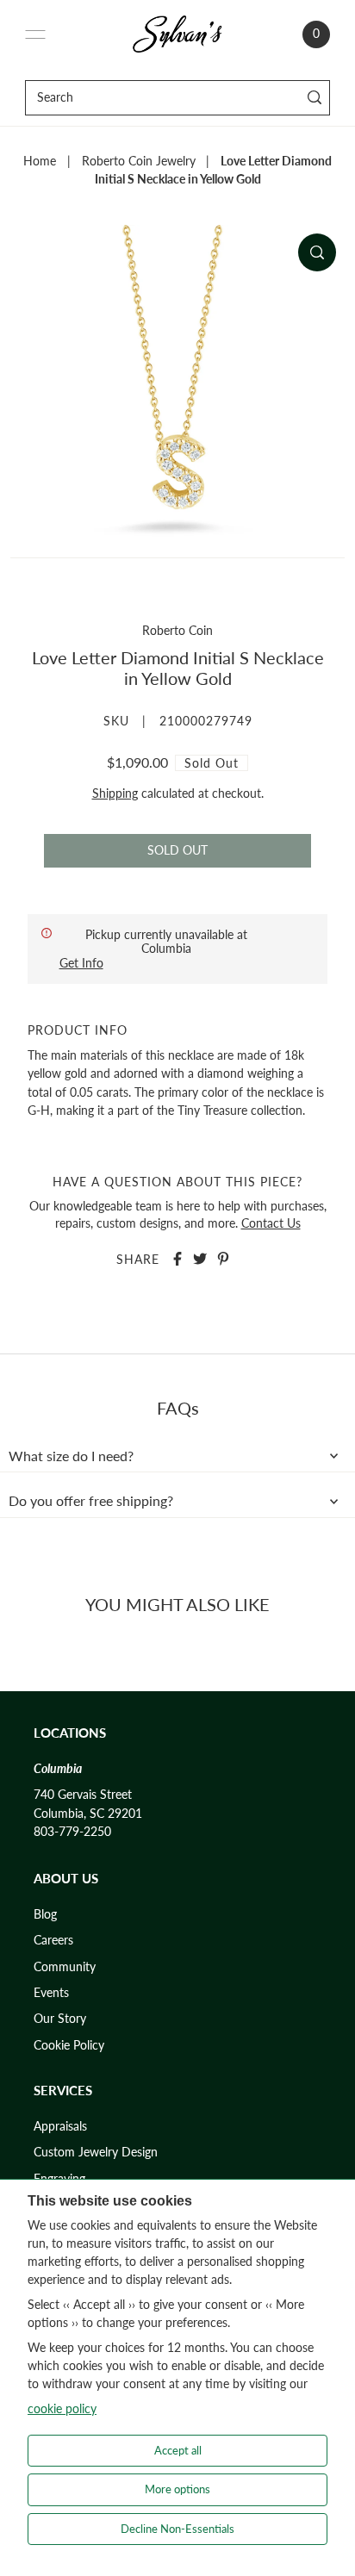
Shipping (115, 793)
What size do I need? (71, 1456)
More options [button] (177, 2489)
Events (51, 1993)
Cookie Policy (69, 2045)
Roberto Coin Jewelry (139, 161)
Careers (53, 1940)
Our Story (60, 2019)
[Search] (314, 98)
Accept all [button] (178, 2450)
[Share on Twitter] (200, 1259)
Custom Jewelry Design (96, 2152)
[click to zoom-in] (317, 252)
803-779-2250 (72, 1832)
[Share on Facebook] (177, 1259)
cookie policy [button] (62, 2408)
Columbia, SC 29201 (88, 1814)
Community (65, 1967)
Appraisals (60, 2126)
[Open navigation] (35, 34)
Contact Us (271, 1223)
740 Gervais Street (83, 1795)
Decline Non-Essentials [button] (177, 2529)
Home (40, 161)
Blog (45, 1914)
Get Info (81, 963)
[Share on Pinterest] (223, 1259)
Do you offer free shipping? (91, 1501)
